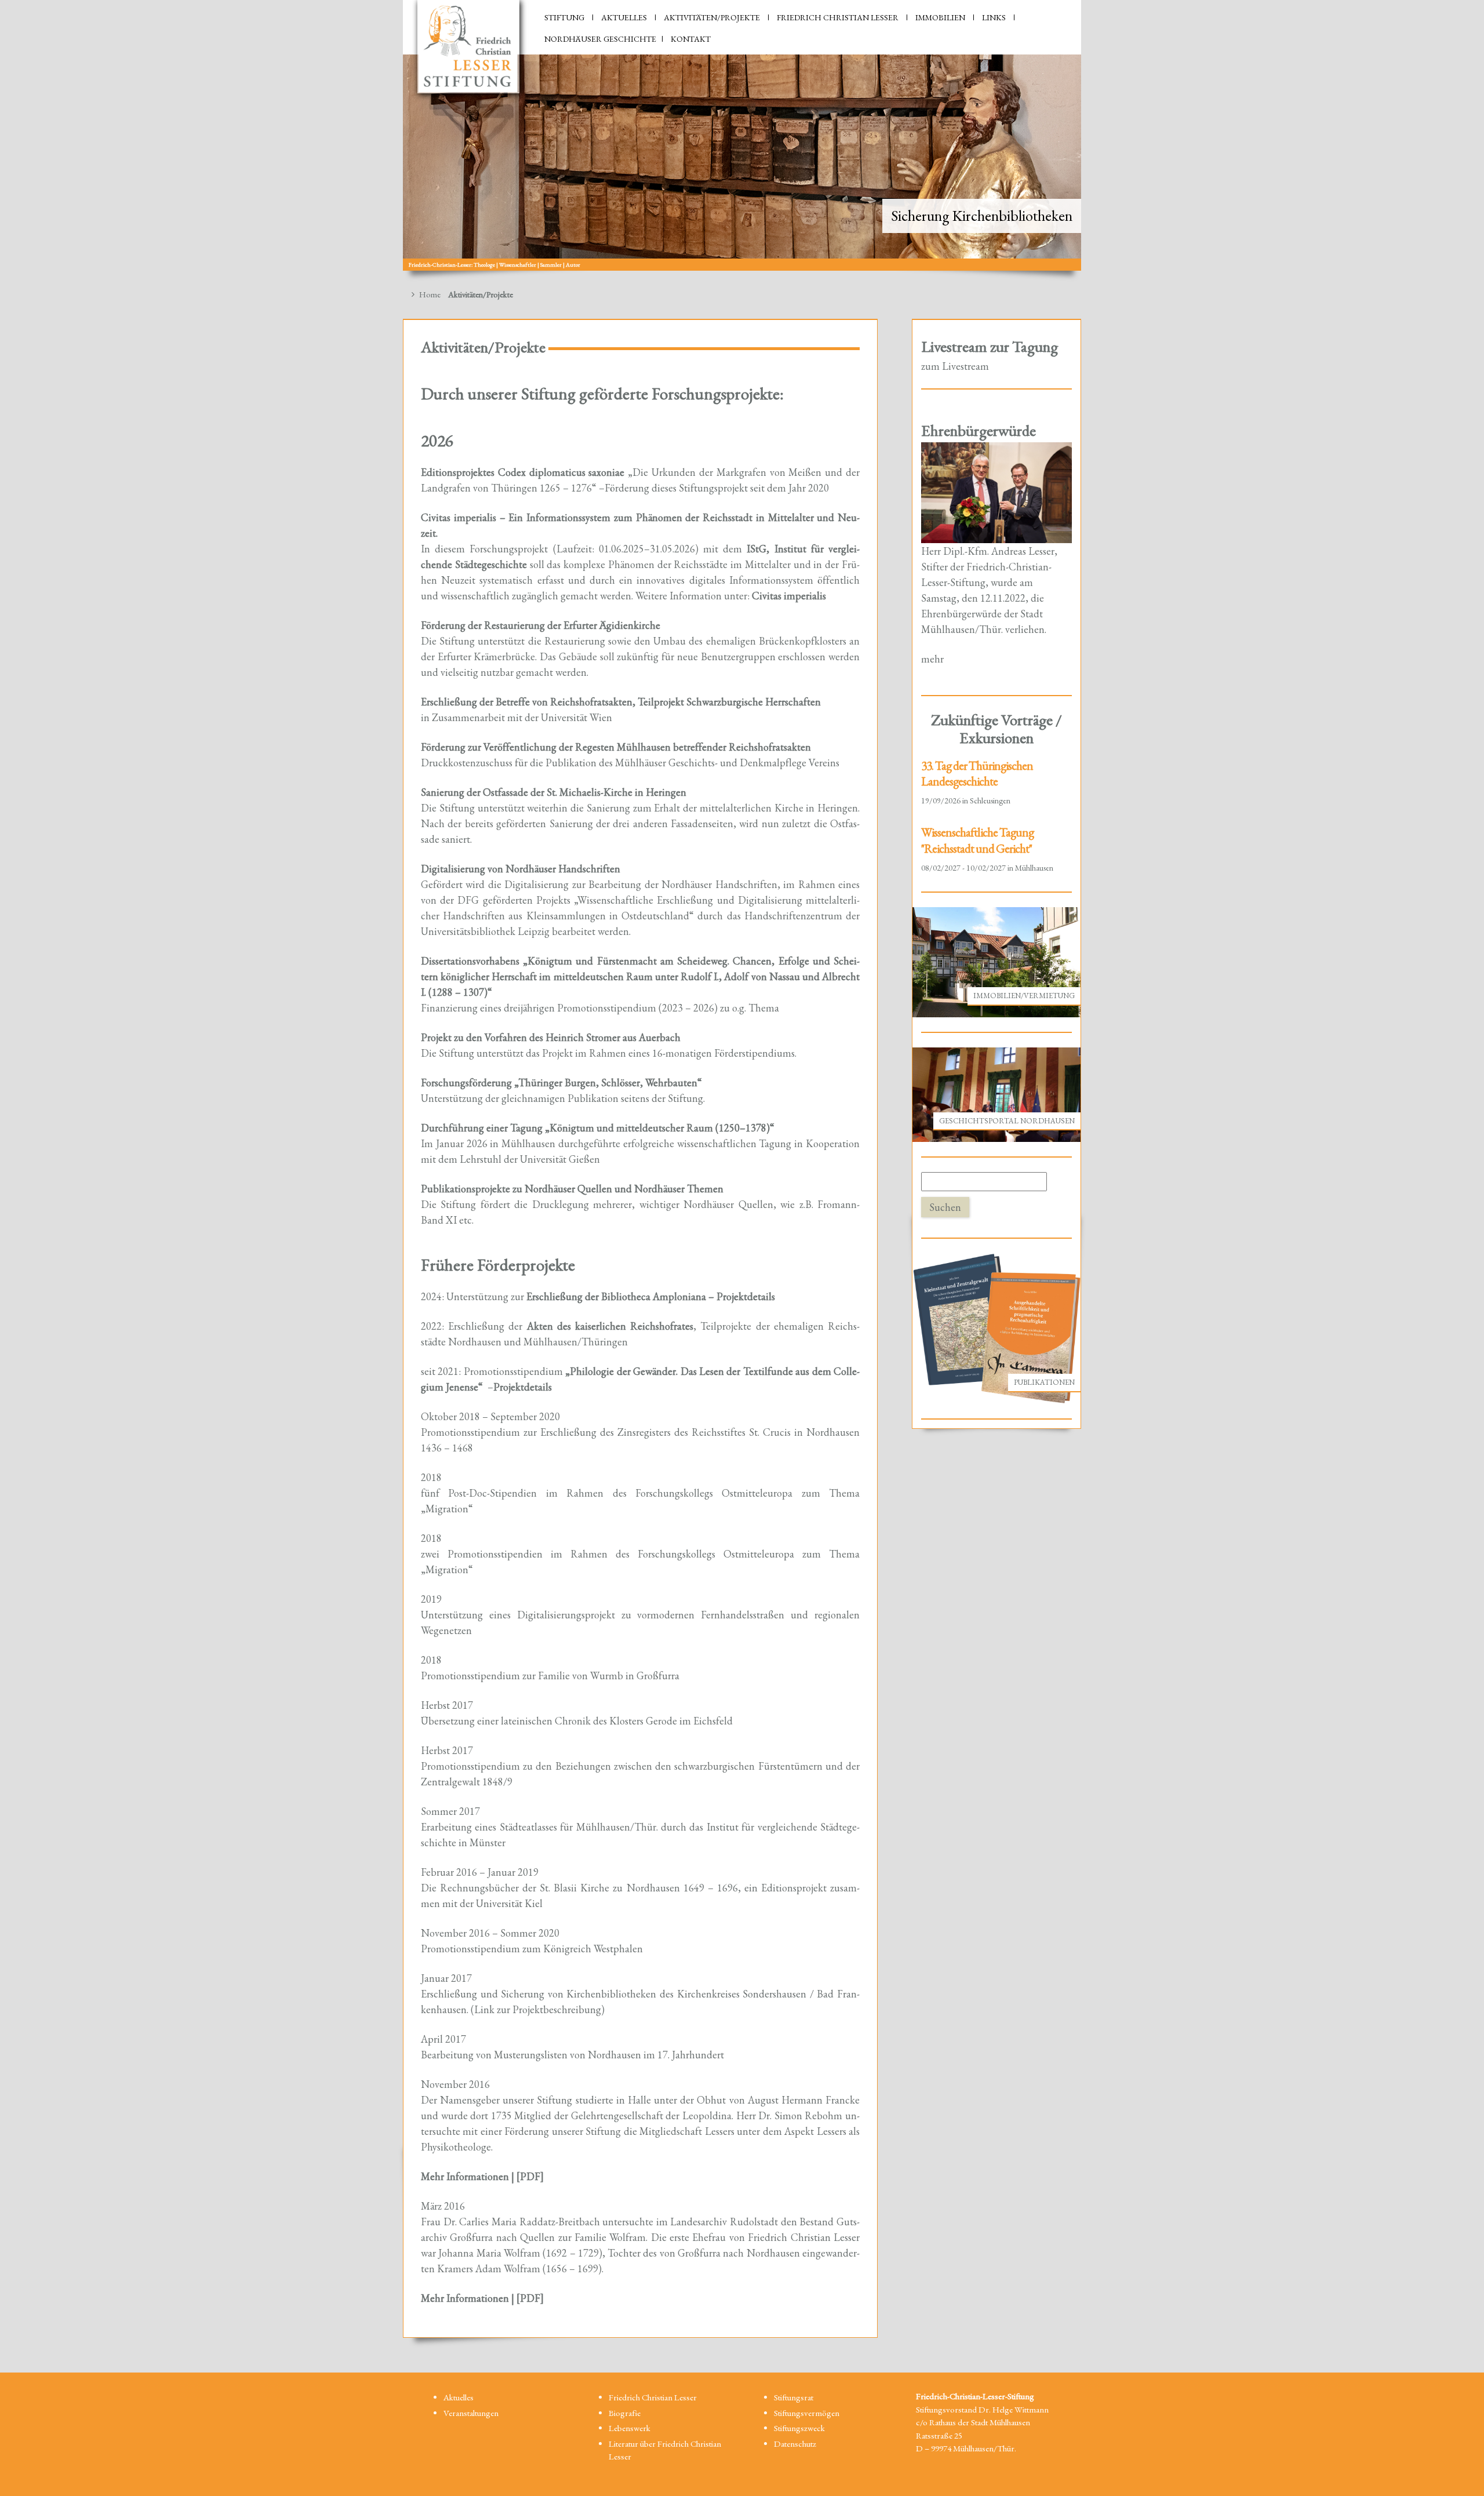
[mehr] (997, 491)
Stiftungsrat (794, 2397)
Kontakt (691, 39)
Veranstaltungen (471, 2413)
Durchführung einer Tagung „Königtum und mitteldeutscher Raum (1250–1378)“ (598, 1128)
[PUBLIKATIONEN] (996, 1328)
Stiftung (564, 17)
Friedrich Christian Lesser (838, 17)
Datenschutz (795, 2444)
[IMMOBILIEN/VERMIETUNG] (996, 961)
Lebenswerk (630, 2428)
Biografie (625, 2413)
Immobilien (940, 17)
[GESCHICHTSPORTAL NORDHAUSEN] (997, 1094)
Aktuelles (624, 17)
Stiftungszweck (799, 2428)
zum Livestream (955, 366)
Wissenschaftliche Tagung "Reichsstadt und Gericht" (977, 840)
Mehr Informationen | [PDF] (482, 2176)
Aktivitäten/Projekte (712, 17)
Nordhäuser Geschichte (600, 39)
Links (994, 17)
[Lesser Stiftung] (468, 47)
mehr (932, 659)
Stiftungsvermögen (807, 2413)
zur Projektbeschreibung (549, 2009)
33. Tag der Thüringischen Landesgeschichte (977, 773)
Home (429, 294)
